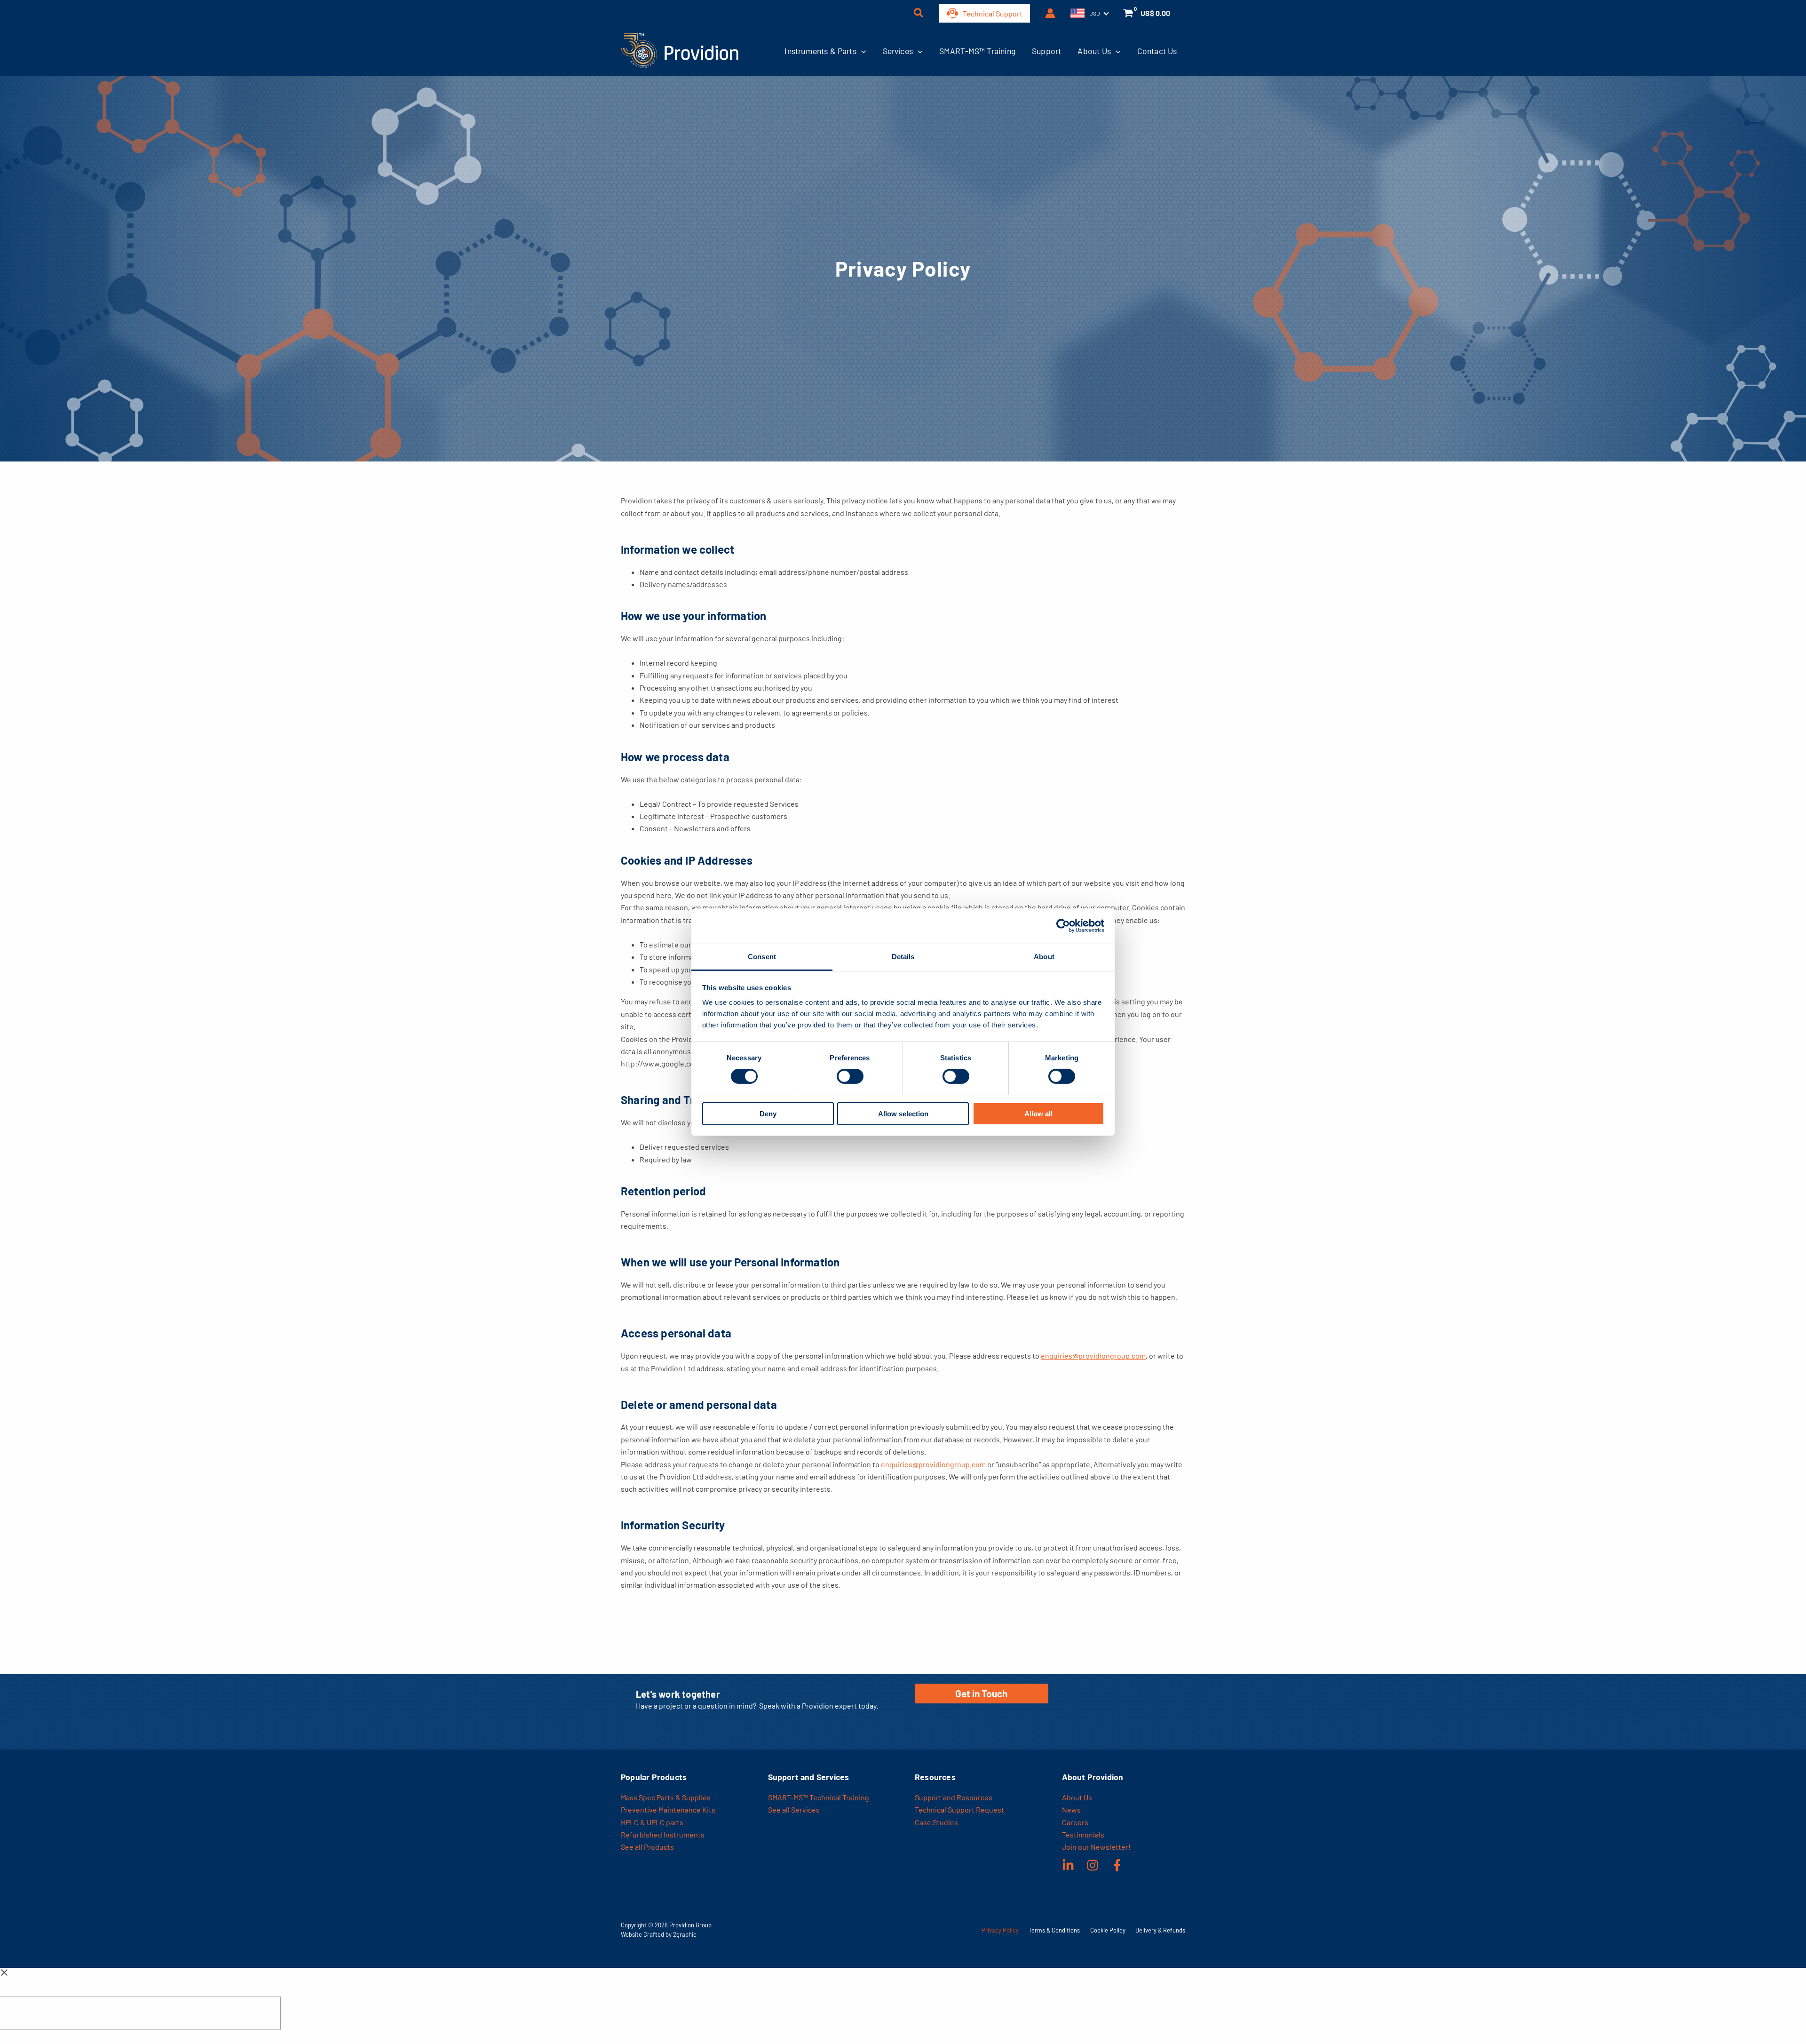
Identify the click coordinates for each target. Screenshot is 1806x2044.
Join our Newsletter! (1096, 1847)
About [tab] (1044, 956)
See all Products (647, 1847)
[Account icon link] (1050, 13)
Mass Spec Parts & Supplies (666, 1797)
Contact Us (1157, 51)
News (1071, 1809)
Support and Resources (954, 1797)
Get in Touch (981, 1693)
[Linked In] (1068, 1865)
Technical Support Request (959, 1809)
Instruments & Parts (820, 51)
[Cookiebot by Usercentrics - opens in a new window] (1063, 926)
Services (898, 51)
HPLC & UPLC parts (652, 1822)
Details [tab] (903, 956)
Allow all (1038, 1113)
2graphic (685, 1934)
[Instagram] (1093, 1865)
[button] (919, 14)
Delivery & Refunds (1160, 1930)
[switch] (850, 1076)
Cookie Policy (1108, 1930)
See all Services (794, 1809)
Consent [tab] (762, 956)
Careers (1075, 1822)
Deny (768, 1113)
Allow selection (903, 1113)
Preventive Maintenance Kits (668, 1809)
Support (1046, 51)
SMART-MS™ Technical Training (819, 1797)
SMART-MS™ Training (977, 51)
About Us (1094, 51)
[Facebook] (1117, 1865)
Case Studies (936, 1822)
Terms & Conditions (1054, 1930)
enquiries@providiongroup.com (1093, 1356)
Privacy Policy (1000, 1930)
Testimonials (1083, 1834)
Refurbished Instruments (663, 1834)
